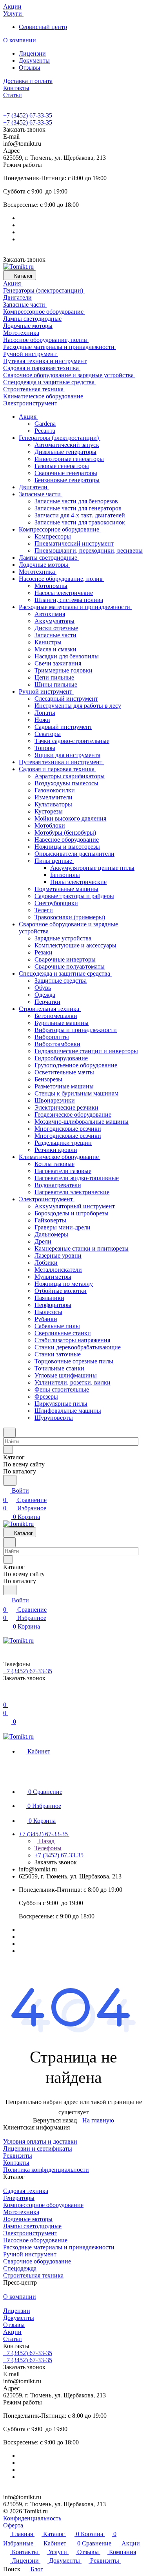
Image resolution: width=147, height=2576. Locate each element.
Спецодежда (20, 2268)
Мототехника (21, 2212)
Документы (34, 61)
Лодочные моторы (28, 2219)
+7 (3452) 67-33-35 (28, 115)
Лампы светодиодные (32, 2226)
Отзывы (30, 68)
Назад (46, 1841)
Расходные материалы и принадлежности (59, 2247)
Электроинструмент (30, 2233)
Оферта (13, 2525)
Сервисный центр (43, 27)
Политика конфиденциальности (46, 2170)
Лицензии (32, 53)
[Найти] (10, 1480)
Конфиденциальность (32, 2518)
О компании (20, 2297)
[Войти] (7, 1695)
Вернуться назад (55, 2120)
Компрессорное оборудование (43, 2205)
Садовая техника (26, 2191)
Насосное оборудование (35, 2240)
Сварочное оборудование (37, 2261)
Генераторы (19, 2198)
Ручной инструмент (30, 2254)
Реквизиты (18, 2156)
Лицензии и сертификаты (38, 2148)
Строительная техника (33, 2275)
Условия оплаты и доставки (40, 2141)
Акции (12, 2332)
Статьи (13, 2339)
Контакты (16, 2163)
